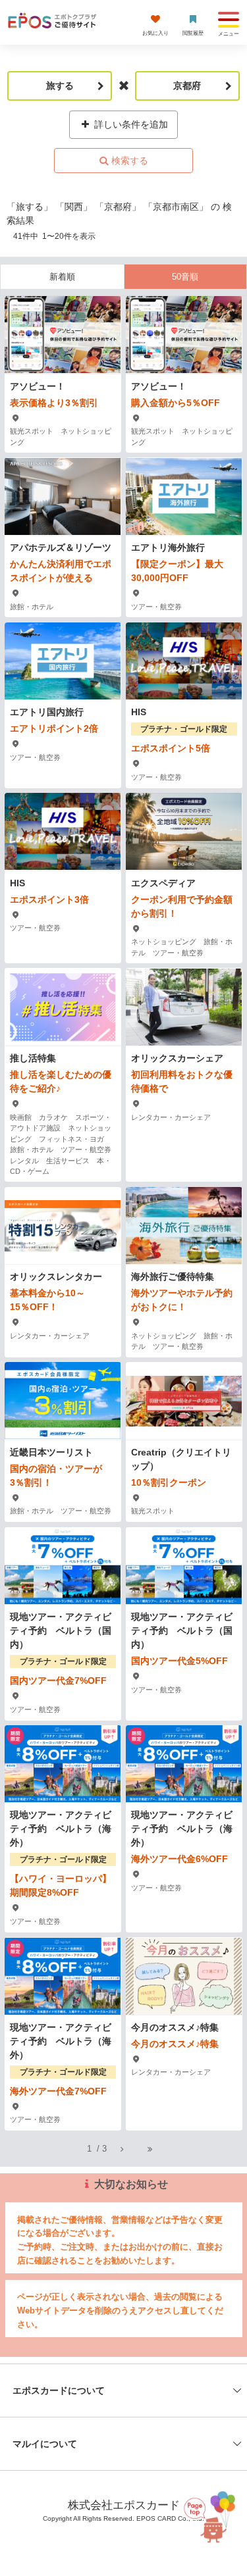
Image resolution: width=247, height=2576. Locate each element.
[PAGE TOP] (206, 2514)
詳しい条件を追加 (130, 124)
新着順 (62, 277)
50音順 (185, 277)
